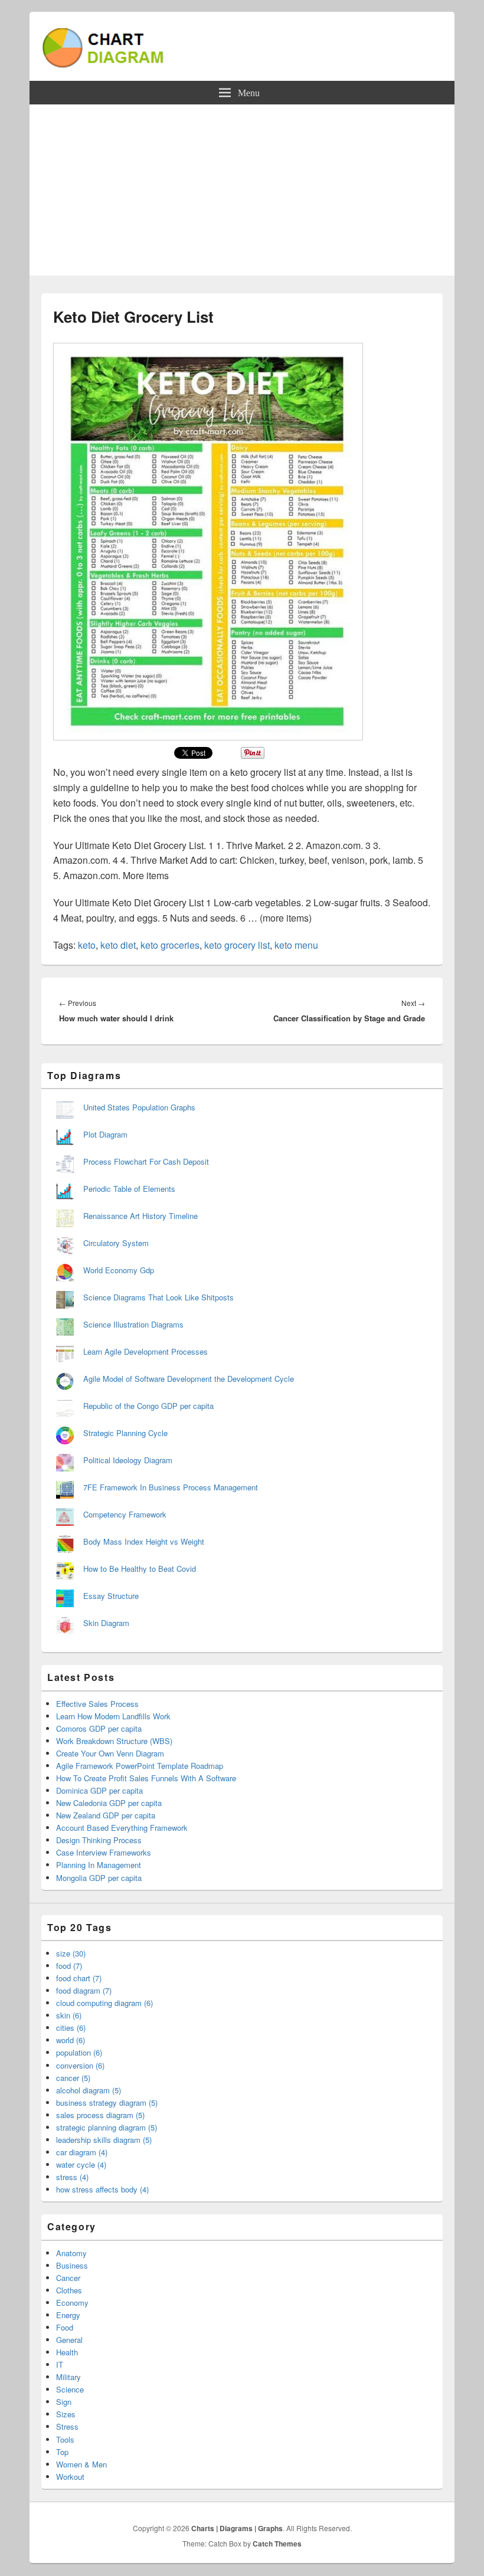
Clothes (69, 2290)
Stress (67, 2426)
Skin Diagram (106, 1623)
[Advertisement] (242, 193)
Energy (68, 2315)
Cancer (68, 2278)
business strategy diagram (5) (107, 2103)
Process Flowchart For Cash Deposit (146, 1161)
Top (62, 2452)
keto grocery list (237, 945)
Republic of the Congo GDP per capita (148, 1406)
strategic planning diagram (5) (107, 2127)
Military (68, 2377)
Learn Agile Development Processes (145, 1351)
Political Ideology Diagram (128, 1460)
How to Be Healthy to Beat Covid (140, 1569)
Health (67, 2352)
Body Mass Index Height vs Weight (144, 1541)
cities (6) (71, 2028)
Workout (70, 2477)
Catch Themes (277, 2544)
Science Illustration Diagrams (133, 1324)
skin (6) (69, 2015)
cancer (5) (73, 2078)
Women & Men (81, 2464)
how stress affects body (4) (102, 2189)
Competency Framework (125, 1514)
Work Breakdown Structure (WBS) (114, 1741)
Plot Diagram (105, 1134)
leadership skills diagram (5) (104, 2140)
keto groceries (170, 945)
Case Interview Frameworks (104, 1852)
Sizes (66, 2414)
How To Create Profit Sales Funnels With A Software (146, 1778)
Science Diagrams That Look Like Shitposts (158, 1297)
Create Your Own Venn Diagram (110, 1753)
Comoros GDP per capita (99, 1728)
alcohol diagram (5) (89, 2090)
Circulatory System (116, 1243)
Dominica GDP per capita (99, 1790)
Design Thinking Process (99, 1840)
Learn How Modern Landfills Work (113, 1716)
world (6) (71, 2040)
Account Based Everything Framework (122, 1828)
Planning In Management (99, 1865)
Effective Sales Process (97, 1704)
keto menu (296, 945)
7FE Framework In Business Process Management (171, 1487)
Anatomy (71, 2253)
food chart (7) (79, 1978)
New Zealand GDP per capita (106, 1815)
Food (65, 2327)
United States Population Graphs (139, 1107)
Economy (72, 2303)
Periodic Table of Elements (129, 1189)
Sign (64, 2402)
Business (72, 2265)
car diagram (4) (82, 2152)
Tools (65, 2439)
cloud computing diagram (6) (104, 2003)
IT (60, 2364)
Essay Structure (111, 1596)
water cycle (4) (81, 2164)
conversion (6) (80, 2065)
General (69, 2340)
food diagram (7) (84, 1990)
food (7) (69, 1966)
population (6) (79, 2052)
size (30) (71, 1953)
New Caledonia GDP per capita (109, 1803)
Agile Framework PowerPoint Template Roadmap (140, 1766)
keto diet (118, 945)
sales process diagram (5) (100, 2115)
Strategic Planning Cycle (125, 1433)
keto (87, 945)
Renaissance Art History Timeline (140, 1216)
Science (70, 2389)
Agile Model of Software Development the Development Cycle (189, 1379)
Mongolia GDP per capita (99, 1878)
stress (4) (72, 2177)
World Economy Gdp (119, 1270)
